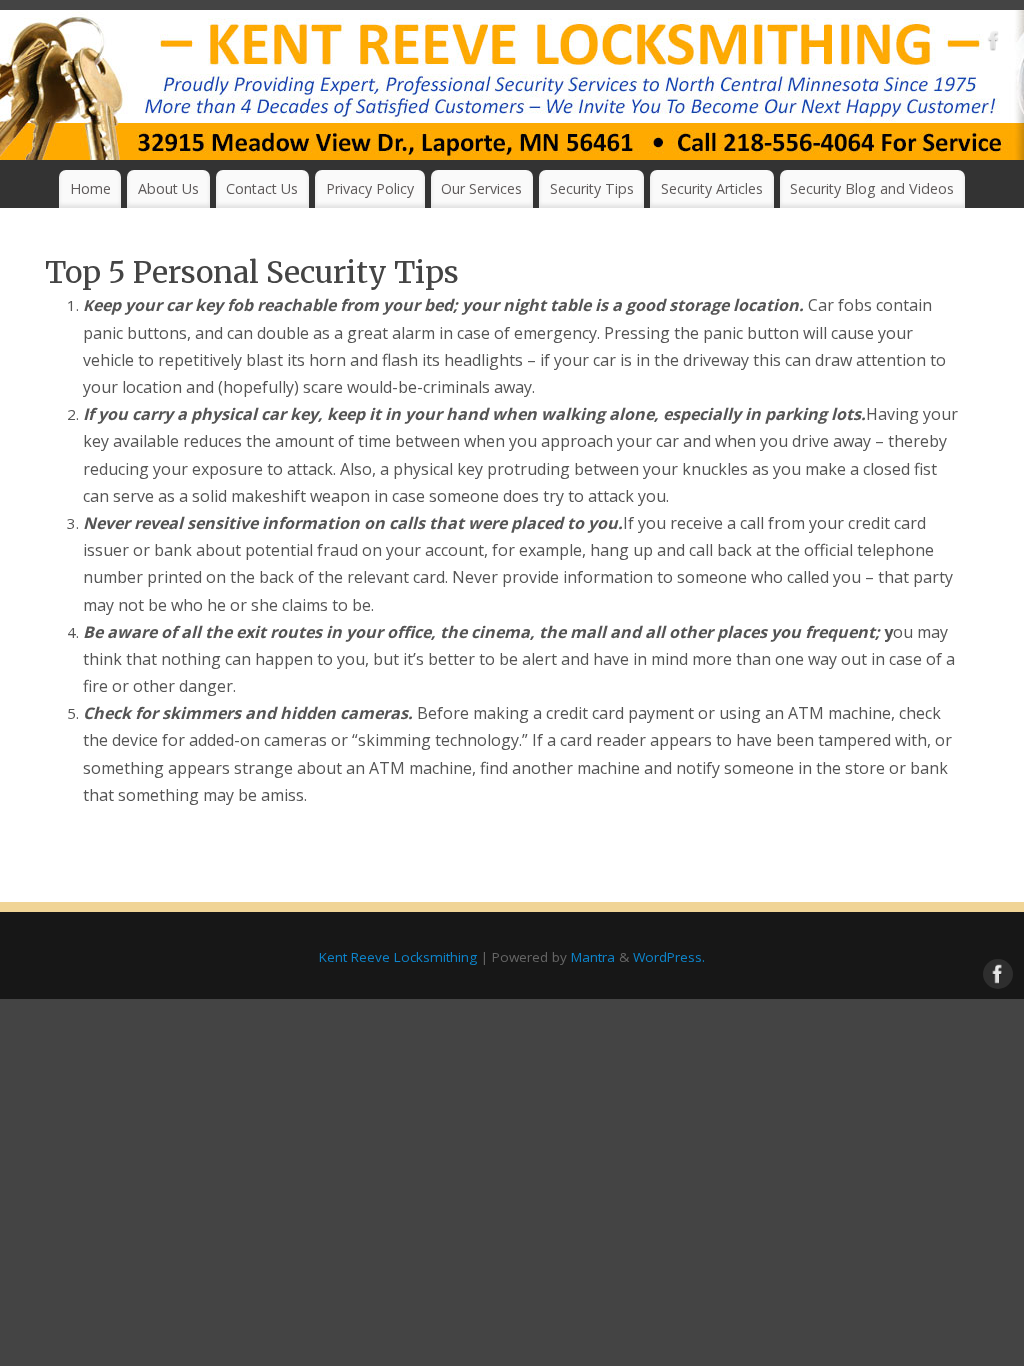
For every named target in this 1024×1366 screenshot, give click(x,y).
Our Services (481, 188)
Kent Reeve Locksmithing (398, 957)
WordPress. (669, 957)
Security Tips (592, 188)
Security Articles (712, 188)
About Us (168, 188)
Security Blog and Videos (872, 188)
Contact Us (262, 188)
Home (90, 188)
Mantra (593, 957)
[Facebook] (994, 44)
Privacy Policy (370, 188)
